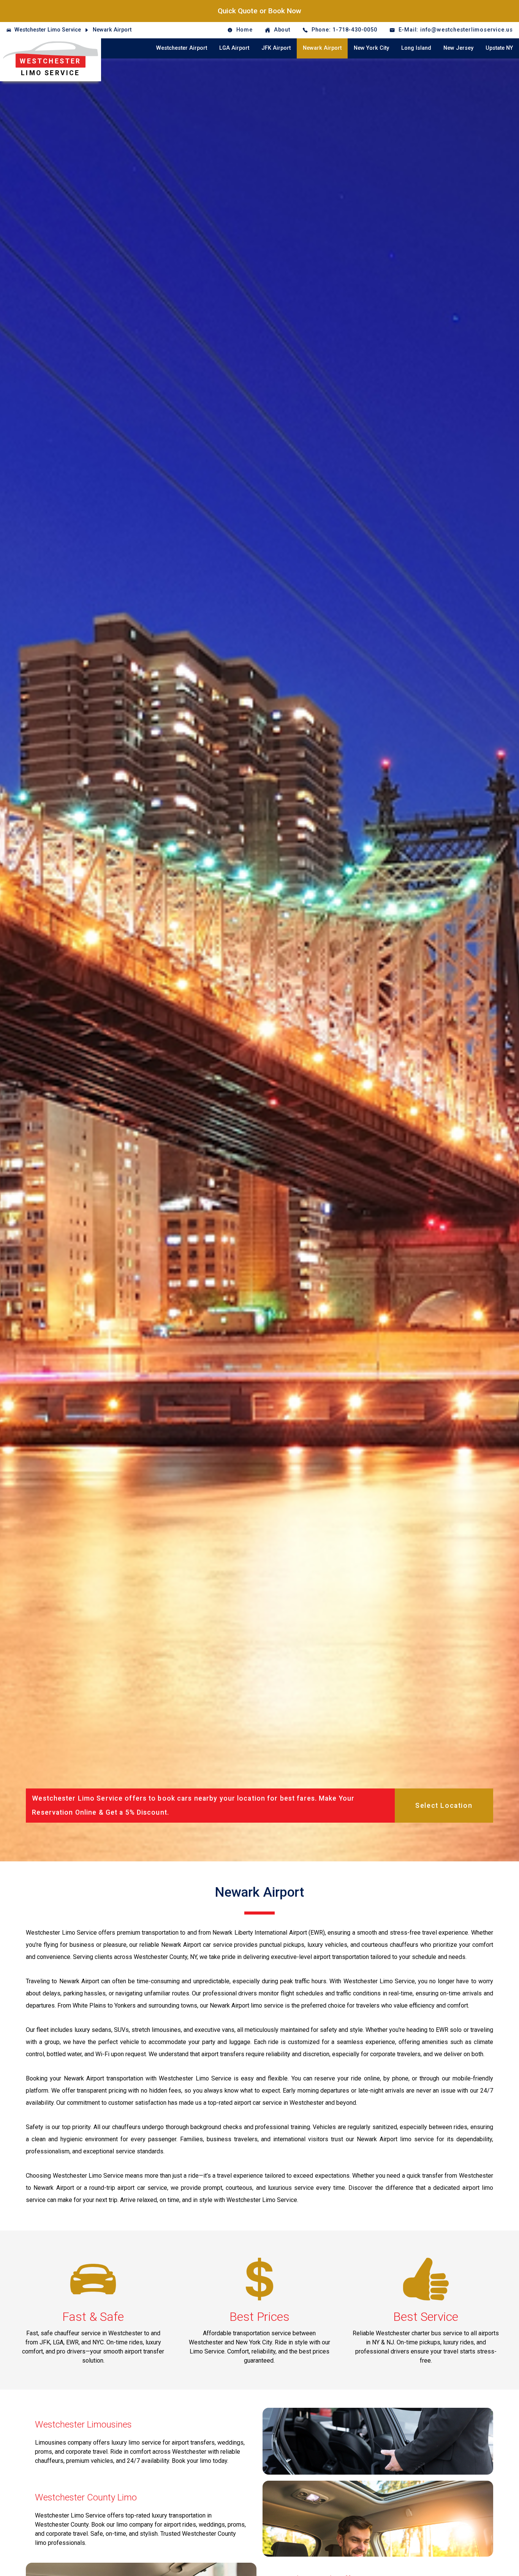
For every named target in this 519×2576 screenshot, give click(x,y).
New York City (371, 48)
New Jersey (458, 48)
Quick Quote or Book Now (259, 11)
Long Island (416, 48)
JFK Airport (276, 48)
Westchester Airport (182, 48)
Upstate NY (499, 48)
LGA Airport (234, 48)
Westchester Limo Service (48, 30)
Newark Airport (112, 30)
